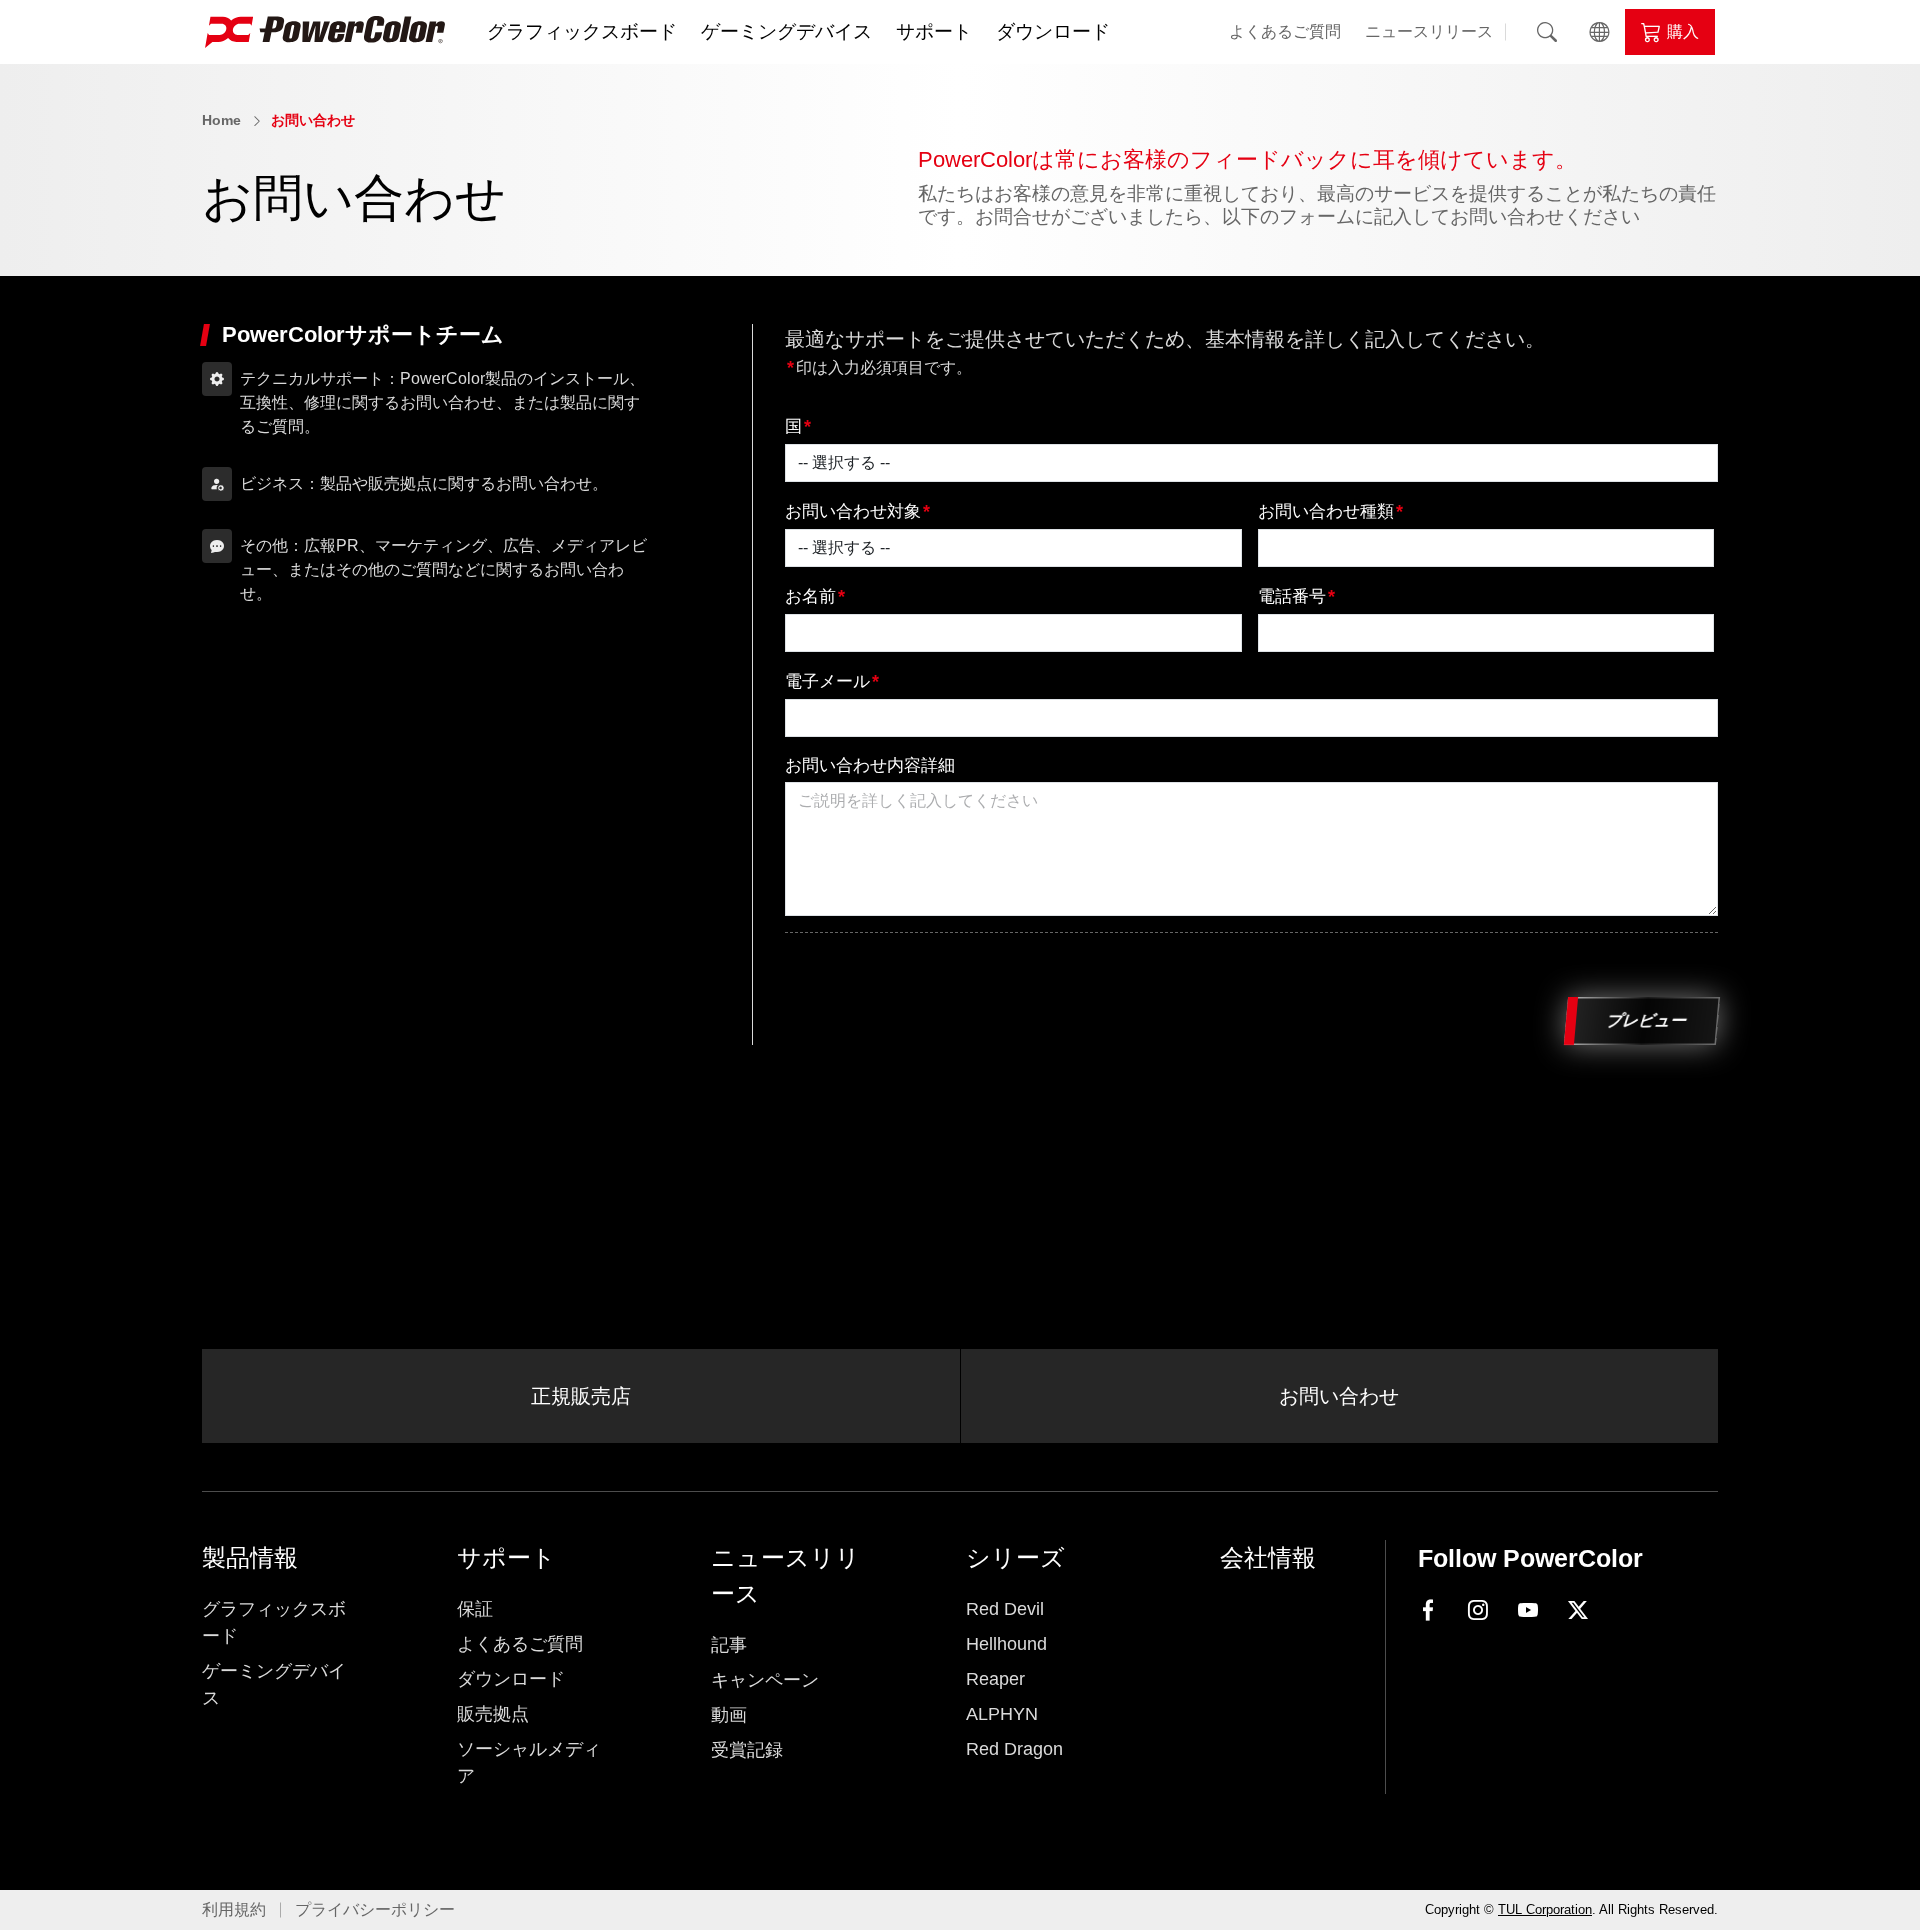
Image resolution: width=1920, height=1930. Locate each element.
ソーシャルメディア (529, 1762)
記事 (729, 1645)
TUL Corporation (1545, 1909)
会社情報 (1268, 1557)
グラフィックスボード (582, 31)
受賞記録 (747, 1750)
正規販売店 (581, 1396)
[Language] (1599, 32)
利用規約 (234, 1909)
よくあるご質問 (1285, 31)
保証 (475, 1609)
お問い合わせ (313, 120)
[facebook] (1428, 1609)
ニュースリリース (1429, 31)
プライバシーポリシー (375, 1909)
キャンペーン (765, 1680)
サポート (934, 31)
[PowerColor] (325, 31)
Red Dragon (1014, 1749)
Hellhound (1006, 1644)
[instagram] (1478, 1611)
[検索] (1547, 32)
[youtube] (1528, 1611)
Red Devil (1005, 1609)
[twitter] (1578, 1611)
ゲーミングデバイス (786, 31)
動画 (729, 1715)
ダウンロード (1053, 31)
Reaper (995, 1679)
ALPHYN (1002, 1714)
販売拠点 (493, 1714)
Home (221, 120)
